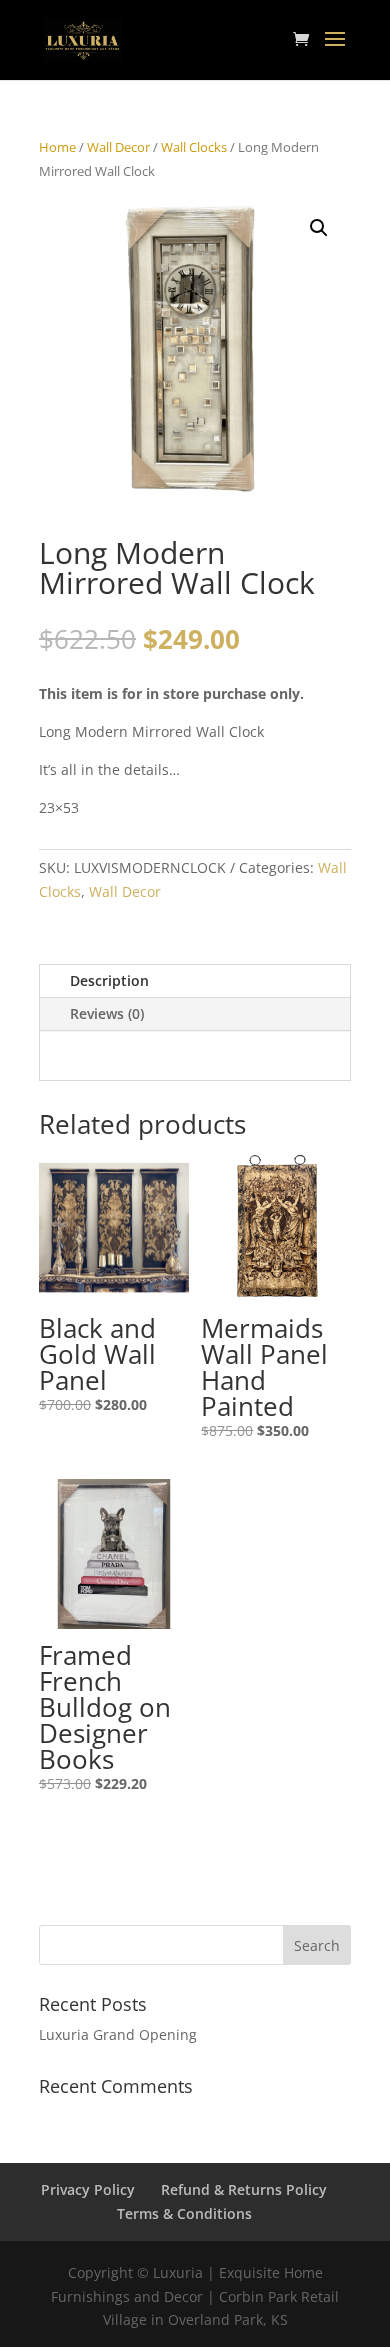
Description (109, 980)
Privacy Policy (88, 2189)
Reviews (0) (107, 1013)
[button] (319, 228)
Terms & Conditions (184, 2213)
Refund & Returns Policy (244, 2189)
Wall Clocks (194, 147)
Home (57, 147)
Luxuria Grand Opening (118, 2034)
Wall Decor (118, 147)
